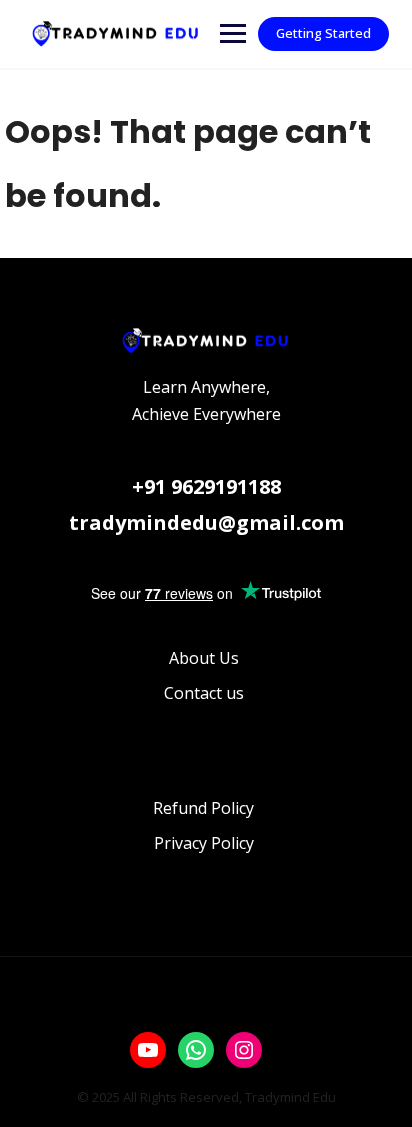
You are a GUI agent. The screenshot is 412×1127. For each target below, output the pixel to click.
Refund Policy (203, 808)
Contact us (204, 693)
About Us (204, 658)
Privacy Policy (204, 843)
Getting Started (323, 33)
